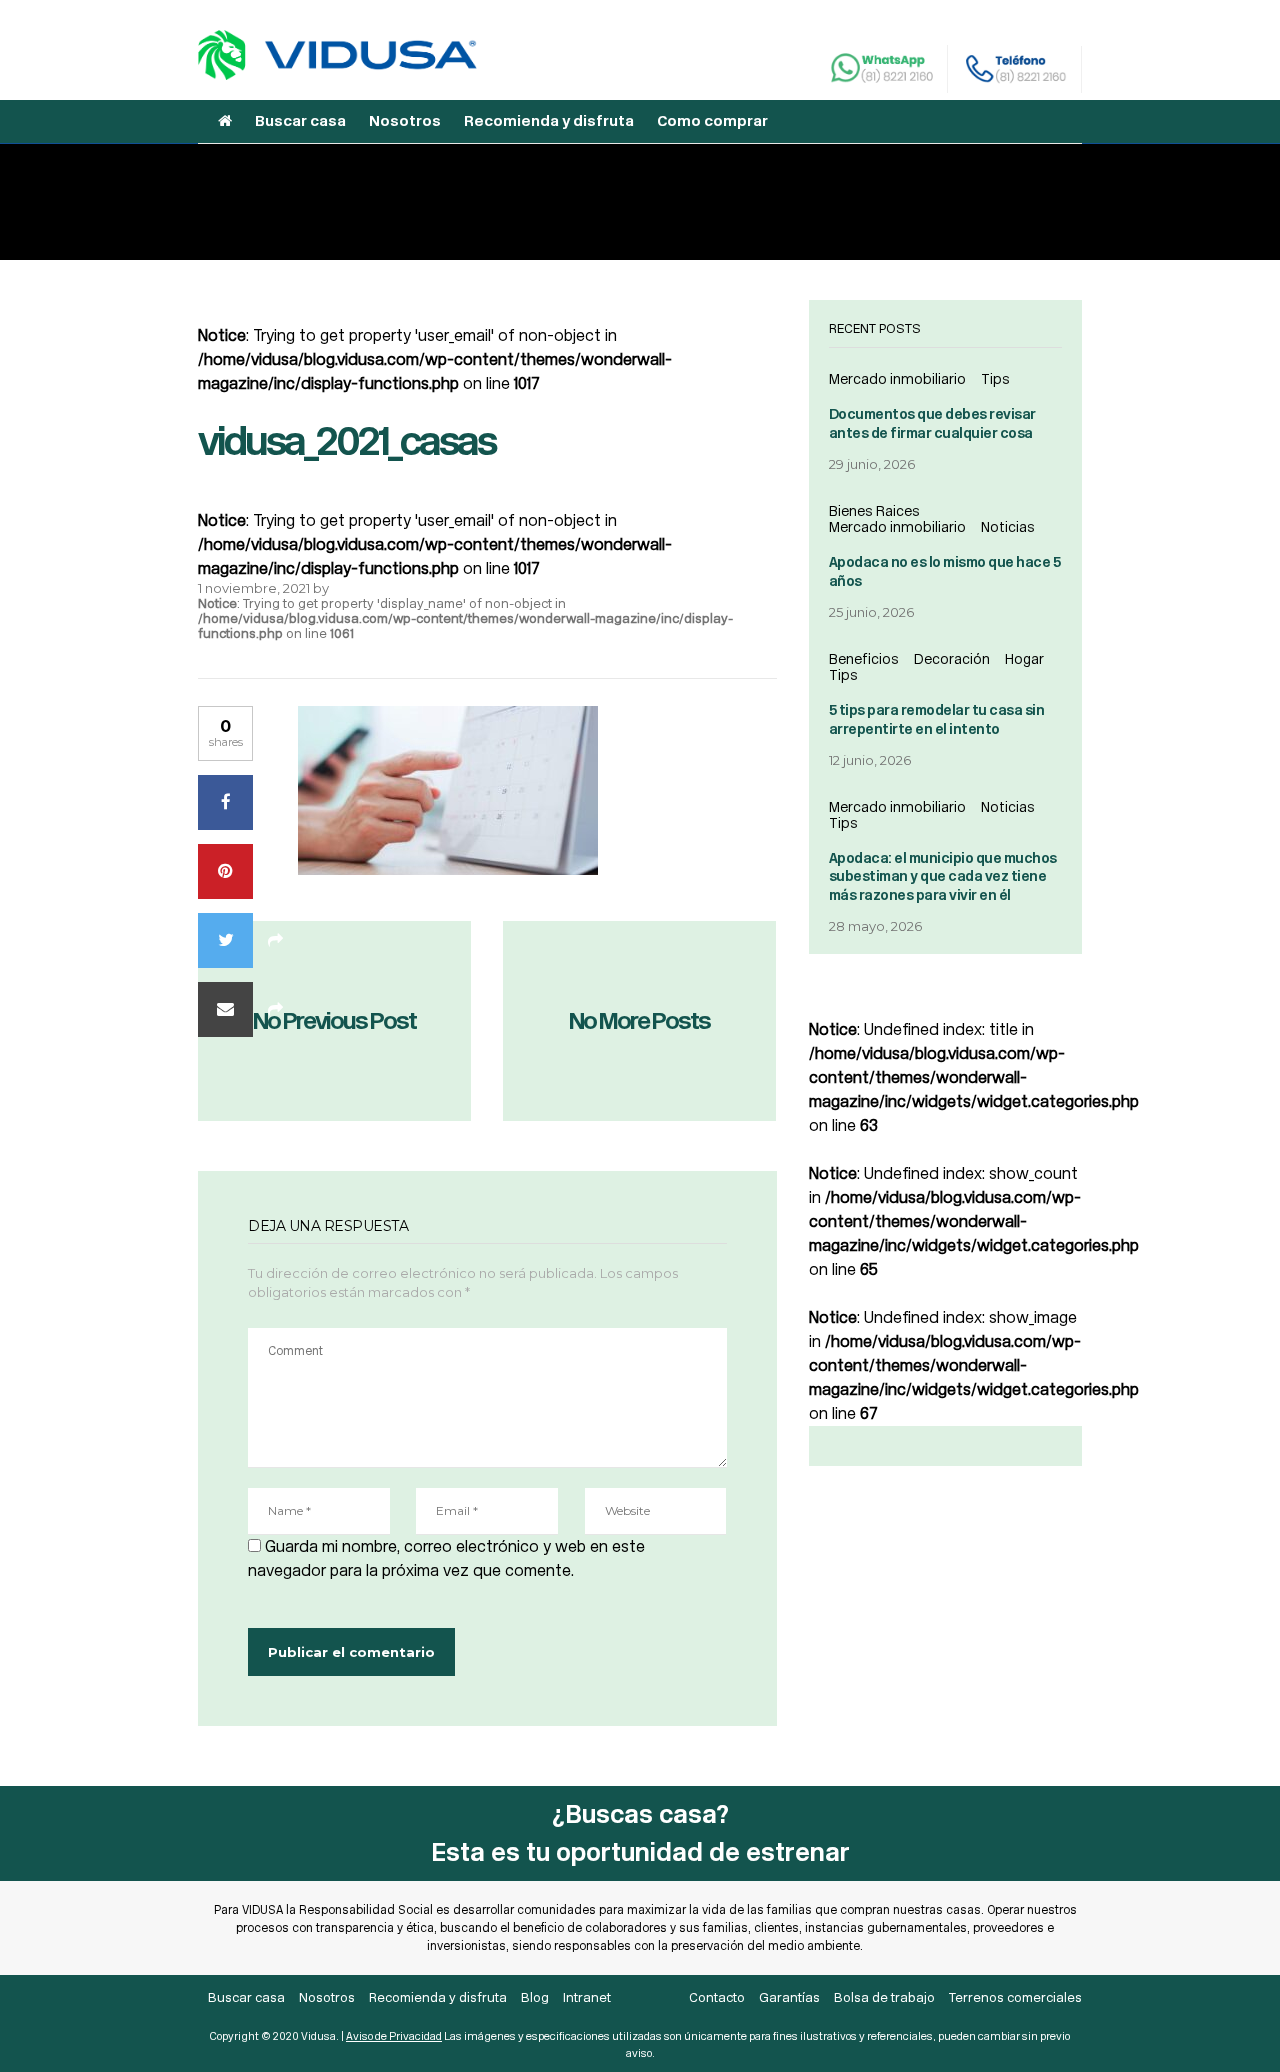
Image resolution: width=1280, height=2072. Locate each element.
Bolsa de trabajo (884, 1997)
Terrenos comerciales (1015, 1997)
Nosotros (405, 121)
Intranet (587, 1997)
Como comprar (712, 121)
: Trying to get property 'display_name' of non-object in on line (465, 618)
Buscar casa (300, 121)
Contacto (717, 1997)
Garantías (789, 1997)
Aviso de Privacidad (394, 2036)
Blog (535, 1997)
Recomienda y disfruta (549, 121)
